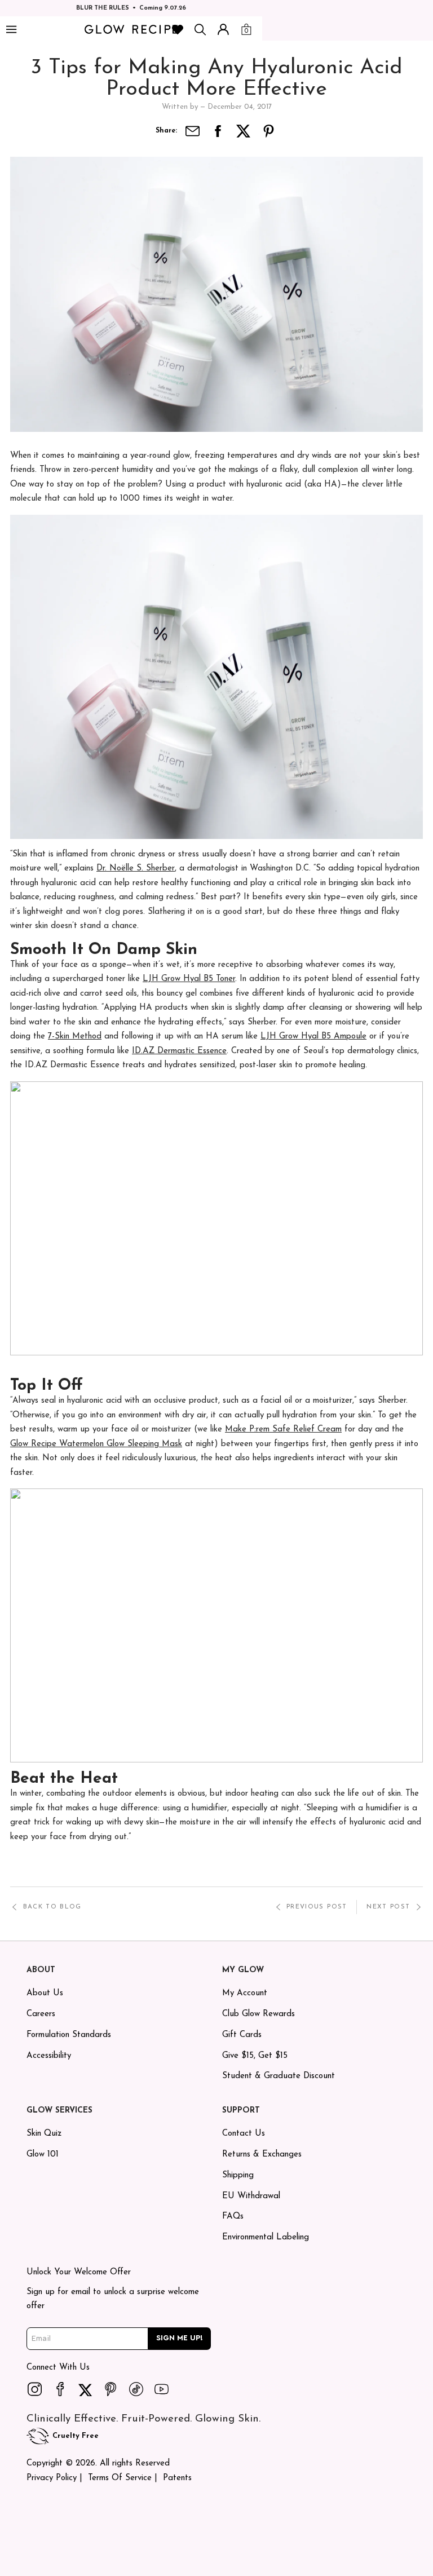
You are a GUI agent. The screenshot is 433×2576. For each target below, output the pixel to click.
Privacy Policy (52, 2478)
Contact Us (244, 2134)
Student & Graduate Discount (279, 2076)
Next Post (388, 1907)
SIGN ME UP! (180, 2338)
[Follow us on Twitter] (86, 2389)
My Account (245, 1993)
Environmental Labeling (266, 2237)
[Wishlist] (178, 29)
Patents (177, 2478)
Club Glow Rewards (259, 2014)
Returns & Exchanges (262, 2155)
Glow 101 (43, 2155)
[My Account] (223, 29)
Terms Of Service (120, 2478)
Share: (166, 131)
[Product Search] (200, 29)
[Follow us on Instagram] (35, 2389)
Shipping (238, 2175)
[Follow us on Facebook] (60, 2389)
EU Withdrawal (251, 2196)
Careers (41, 2014)
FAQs (233, 2217)
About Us (45, 1993)
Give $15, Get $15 (255, 2056)
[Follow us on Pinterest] (111, 2389)
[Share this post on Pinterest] (269, 131)
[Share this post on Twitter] (244, 131)
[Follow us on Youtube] (162, 2389)
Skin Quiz (44, 2134)
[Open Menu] (11, 30)
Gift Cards (242, 2035)
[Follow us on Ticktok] (136, 2389)
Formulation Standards (69, 2035)
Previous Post (317, 1907)
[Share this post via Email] (193, 131)
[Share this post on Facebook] (218, 131)
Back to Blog (52, 1907)
